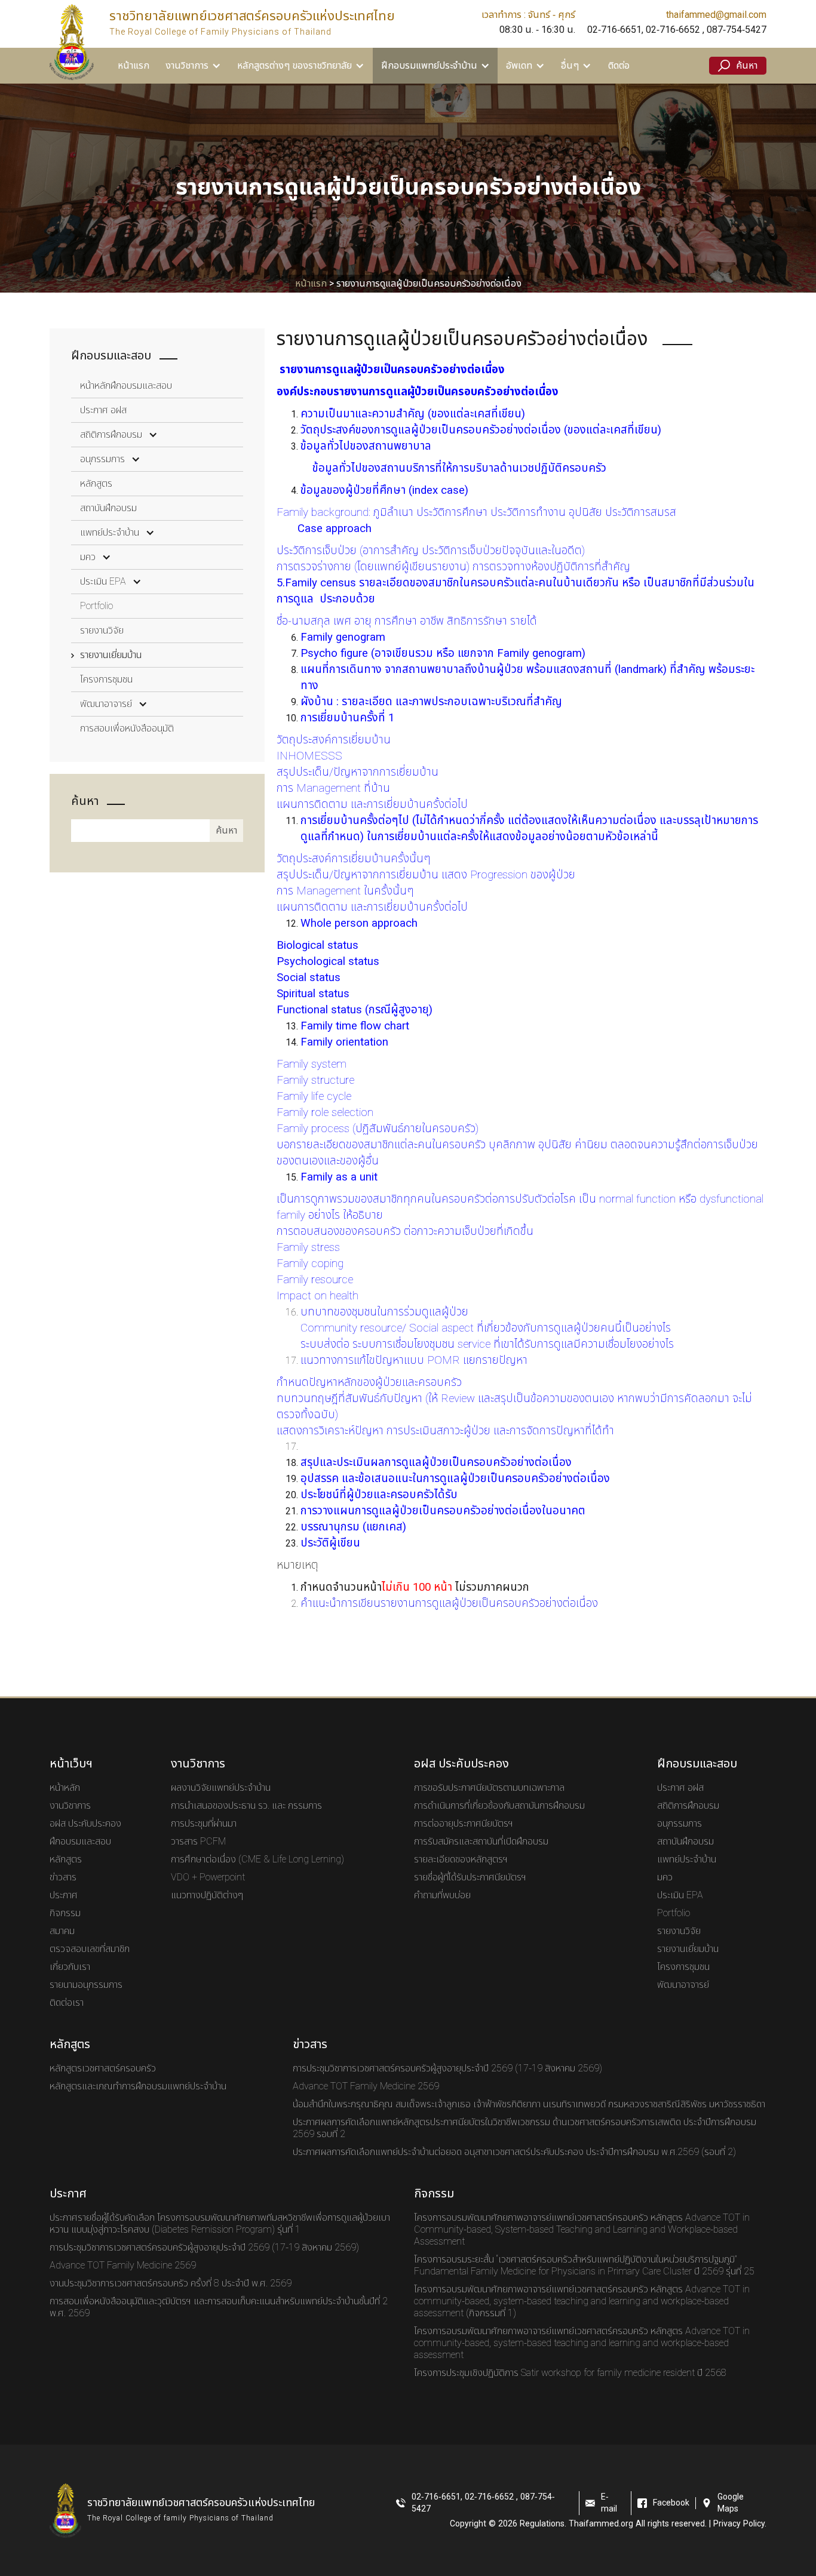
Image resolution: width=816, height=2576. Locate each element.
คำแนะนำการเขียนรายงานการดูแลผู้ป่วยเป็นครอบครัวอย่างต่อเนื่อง (451, 1603)
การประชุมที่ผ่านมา (204, 1824)
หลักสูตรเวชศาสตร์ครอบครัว (103, 2068)
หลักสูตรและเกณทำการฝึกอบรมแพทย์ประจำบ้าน (138, 2086)
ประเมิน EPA (103, 582)
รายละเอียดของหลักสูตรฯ (461, 1859)
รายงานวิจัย (102, 631)
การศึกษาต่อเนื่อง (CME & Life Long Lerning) (257, 1859)
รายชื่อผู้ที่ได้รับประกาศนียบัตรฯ (470, 1877)
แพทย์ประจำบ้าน (110, 533)
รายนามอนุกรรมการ (86, 1985)
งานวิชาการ (70, 1806)
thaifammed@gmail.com (716, 15)
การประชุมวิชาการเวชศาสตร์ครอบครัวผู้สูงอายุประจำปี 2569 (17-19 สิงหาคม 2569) (447, 2068)
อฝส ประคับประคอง (85, 1824)
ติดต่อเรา (67, 2003)
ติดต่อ (619, 66)
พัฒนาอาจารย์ (106, 704)
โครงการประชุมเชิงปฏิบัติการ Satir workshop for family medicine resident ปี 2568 (570, 2373)
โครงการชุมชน (106, 680)
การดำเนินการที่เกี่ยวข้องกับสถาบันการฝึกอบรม (499, 1806)
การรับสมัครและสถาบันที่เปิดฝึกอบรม (481, 1842)
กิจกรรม (65, 1913)
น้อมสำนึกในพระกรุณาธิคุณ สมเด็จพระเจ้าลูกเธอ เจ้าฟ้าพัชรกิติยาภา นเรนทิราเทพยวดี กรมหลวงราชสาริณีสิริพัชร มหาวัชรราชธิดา (529, 2104)
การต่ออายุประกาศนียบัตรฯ (464, 1824)
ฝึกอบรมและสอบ (80, 1842)
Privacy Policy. (740, 2524)
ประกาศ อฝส (103, 410)
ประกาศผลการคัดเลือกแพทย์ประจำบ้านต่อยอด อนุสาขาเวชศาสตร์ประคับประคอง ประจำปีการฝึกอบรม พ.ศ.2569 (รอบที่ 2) (514, 2152)
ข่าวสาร (63, 1877)
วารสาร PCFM (198, 1842)
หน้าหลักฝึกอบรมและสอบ (126, 386)
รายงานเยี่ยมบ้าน (111, 655)
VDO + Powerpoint (208, 1877)
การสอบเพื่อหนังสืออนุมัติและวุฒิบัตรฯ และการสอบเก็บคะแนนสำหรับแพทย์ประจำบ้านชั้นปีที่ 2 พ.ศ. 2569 (219, 2307)
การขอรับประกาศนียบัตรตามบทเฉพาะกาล (489, 1788)
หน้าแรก (134, 66)
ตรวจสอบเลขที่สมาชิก (90, 1949)
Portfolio (96, 606)
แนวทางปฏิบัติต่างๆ (207, 1895)
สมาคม (62, 1931)
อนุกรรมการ (102, 459)
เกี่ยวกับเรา (70, 1967)
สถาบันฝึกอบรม (108, 508)
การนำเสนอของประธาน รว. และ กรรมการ (246, 1806)
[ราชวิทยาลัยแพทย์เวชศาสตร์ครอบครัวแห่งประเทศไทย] (72, 42)
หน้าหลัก (65, 1788)
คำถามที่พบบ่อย (442, 1895)
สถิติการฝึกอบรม (111, 435)
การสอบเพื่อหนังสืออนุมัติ (127, 728)
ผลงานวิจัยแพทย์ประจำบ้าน (221, 1788)
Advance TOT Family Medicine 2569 (366, 2086)
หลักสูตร (96, 484)
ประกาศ (64, 1895)
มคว (88, 557)
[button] (193, 66)
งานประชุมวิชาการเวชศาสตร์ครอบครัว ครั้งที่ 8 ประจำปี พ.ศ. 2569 (171, 2283)
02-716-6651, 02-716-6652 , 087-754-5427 (677, 30)
